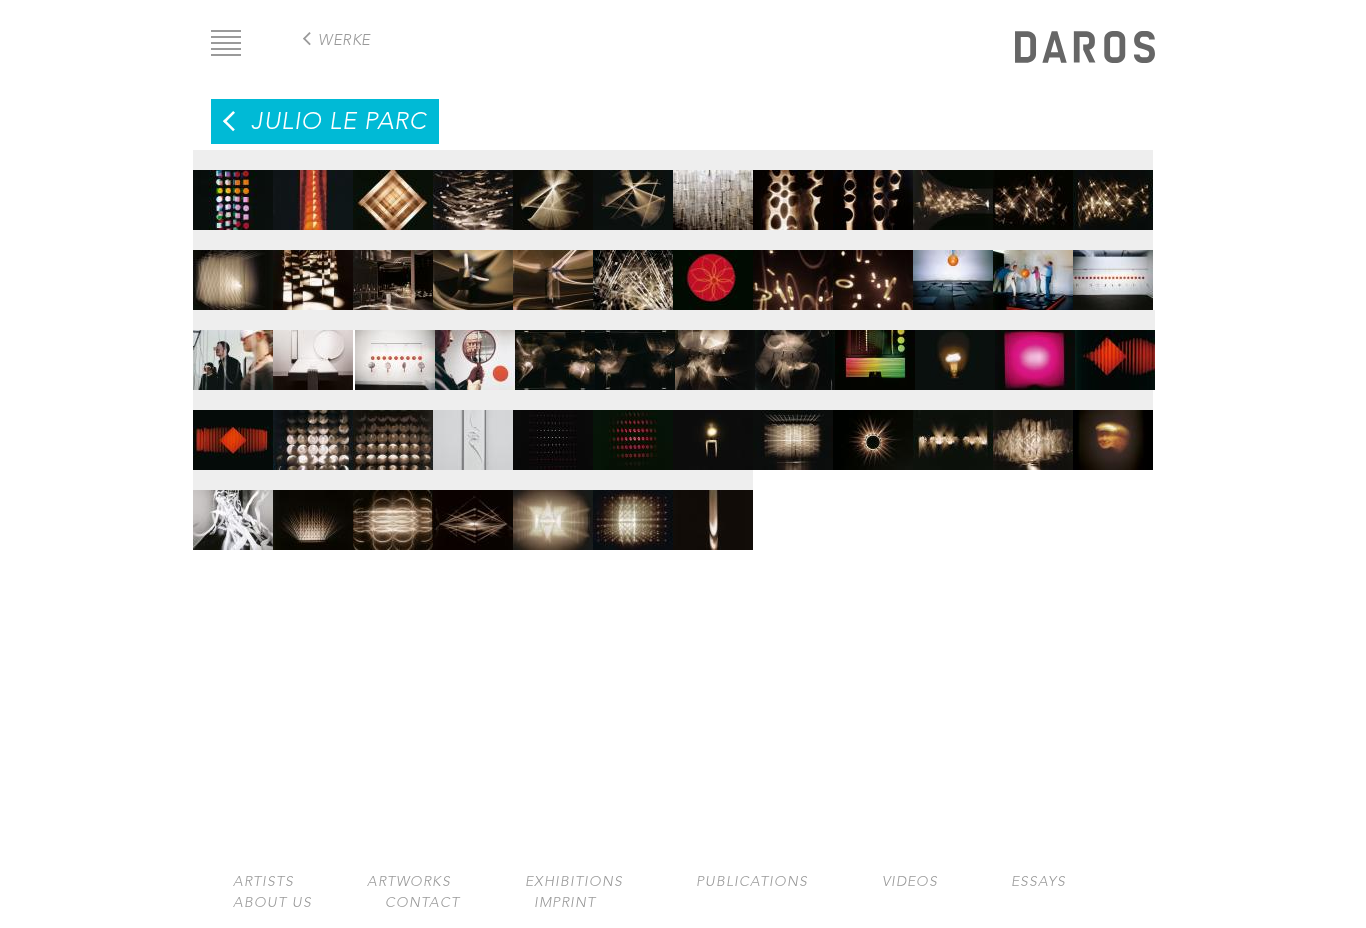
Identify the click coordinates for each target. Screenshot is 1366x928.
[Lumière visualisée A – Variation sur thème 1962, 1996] (553, 510)
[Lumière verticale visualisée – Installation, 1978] (1033, 430)
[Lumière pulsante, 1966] (1035, 350)
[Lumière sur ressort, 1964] (793, 270)
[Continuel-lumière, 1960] (313, 190)
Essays (1038, 881)
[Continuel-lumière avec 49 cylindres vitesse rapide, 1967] (393, 430)
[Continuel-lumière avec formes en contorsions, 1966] (555, 350)
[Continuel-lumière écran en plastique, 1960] (393, 190)
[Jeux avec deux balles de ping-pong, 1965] (313, 350)
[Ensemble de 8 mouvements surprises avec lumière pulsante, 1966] (875, 350)
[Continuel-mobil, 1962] (713, 190)
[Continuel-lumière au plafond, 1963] (633, 270)
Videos (910, 881)
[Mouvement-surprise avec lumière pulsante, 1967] (553, 430)
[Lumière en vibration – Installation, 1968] (793, 430)
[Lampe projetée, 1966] (955, 350)
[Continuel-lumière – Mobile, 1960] (473, 190)
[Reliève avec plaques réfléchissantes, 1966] (1115, 350)
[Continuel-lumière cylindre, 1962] (553, 190)
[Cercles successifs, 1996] (393, 510)
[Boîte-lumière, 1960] (233, 190)
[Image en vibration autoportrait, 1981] (1113, 430)
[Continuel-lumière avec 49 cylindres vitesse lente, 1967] (313, 430)
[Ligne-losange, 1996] (473, 510)
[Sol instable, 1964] (953, 270)
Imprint (565, 902)
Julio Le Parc (339, 121)
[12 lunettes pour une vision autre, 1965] (1113, 270)
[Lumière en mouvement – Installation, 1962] (953, 190)
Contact (422, 902)
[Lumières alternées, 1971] (953, 430)
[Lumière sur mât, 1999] (713, 510)
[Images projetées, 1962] (793, 190)
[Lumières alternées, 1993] (313, 510)
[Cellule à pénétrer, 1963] (313, 270)
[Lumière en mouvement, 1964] (713, 270)
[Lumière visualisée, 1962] (233, 270)
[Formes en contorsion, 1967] (473, 430)
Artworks (409, 881)
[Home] (1085, 49)
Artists (263, 881)
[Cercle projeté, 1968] (713, 430)
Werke (344, 39)
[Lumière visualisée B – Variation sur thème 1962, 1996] (633, 510)
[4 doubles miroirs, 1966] (395, 350)
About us (272, 902)
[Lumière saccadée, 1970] (873, 430)
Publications (752, 881)
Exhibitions (574, 881)
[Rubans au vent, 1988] (233, 510)
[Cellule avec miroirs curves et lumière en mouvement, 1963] (393, 270)
